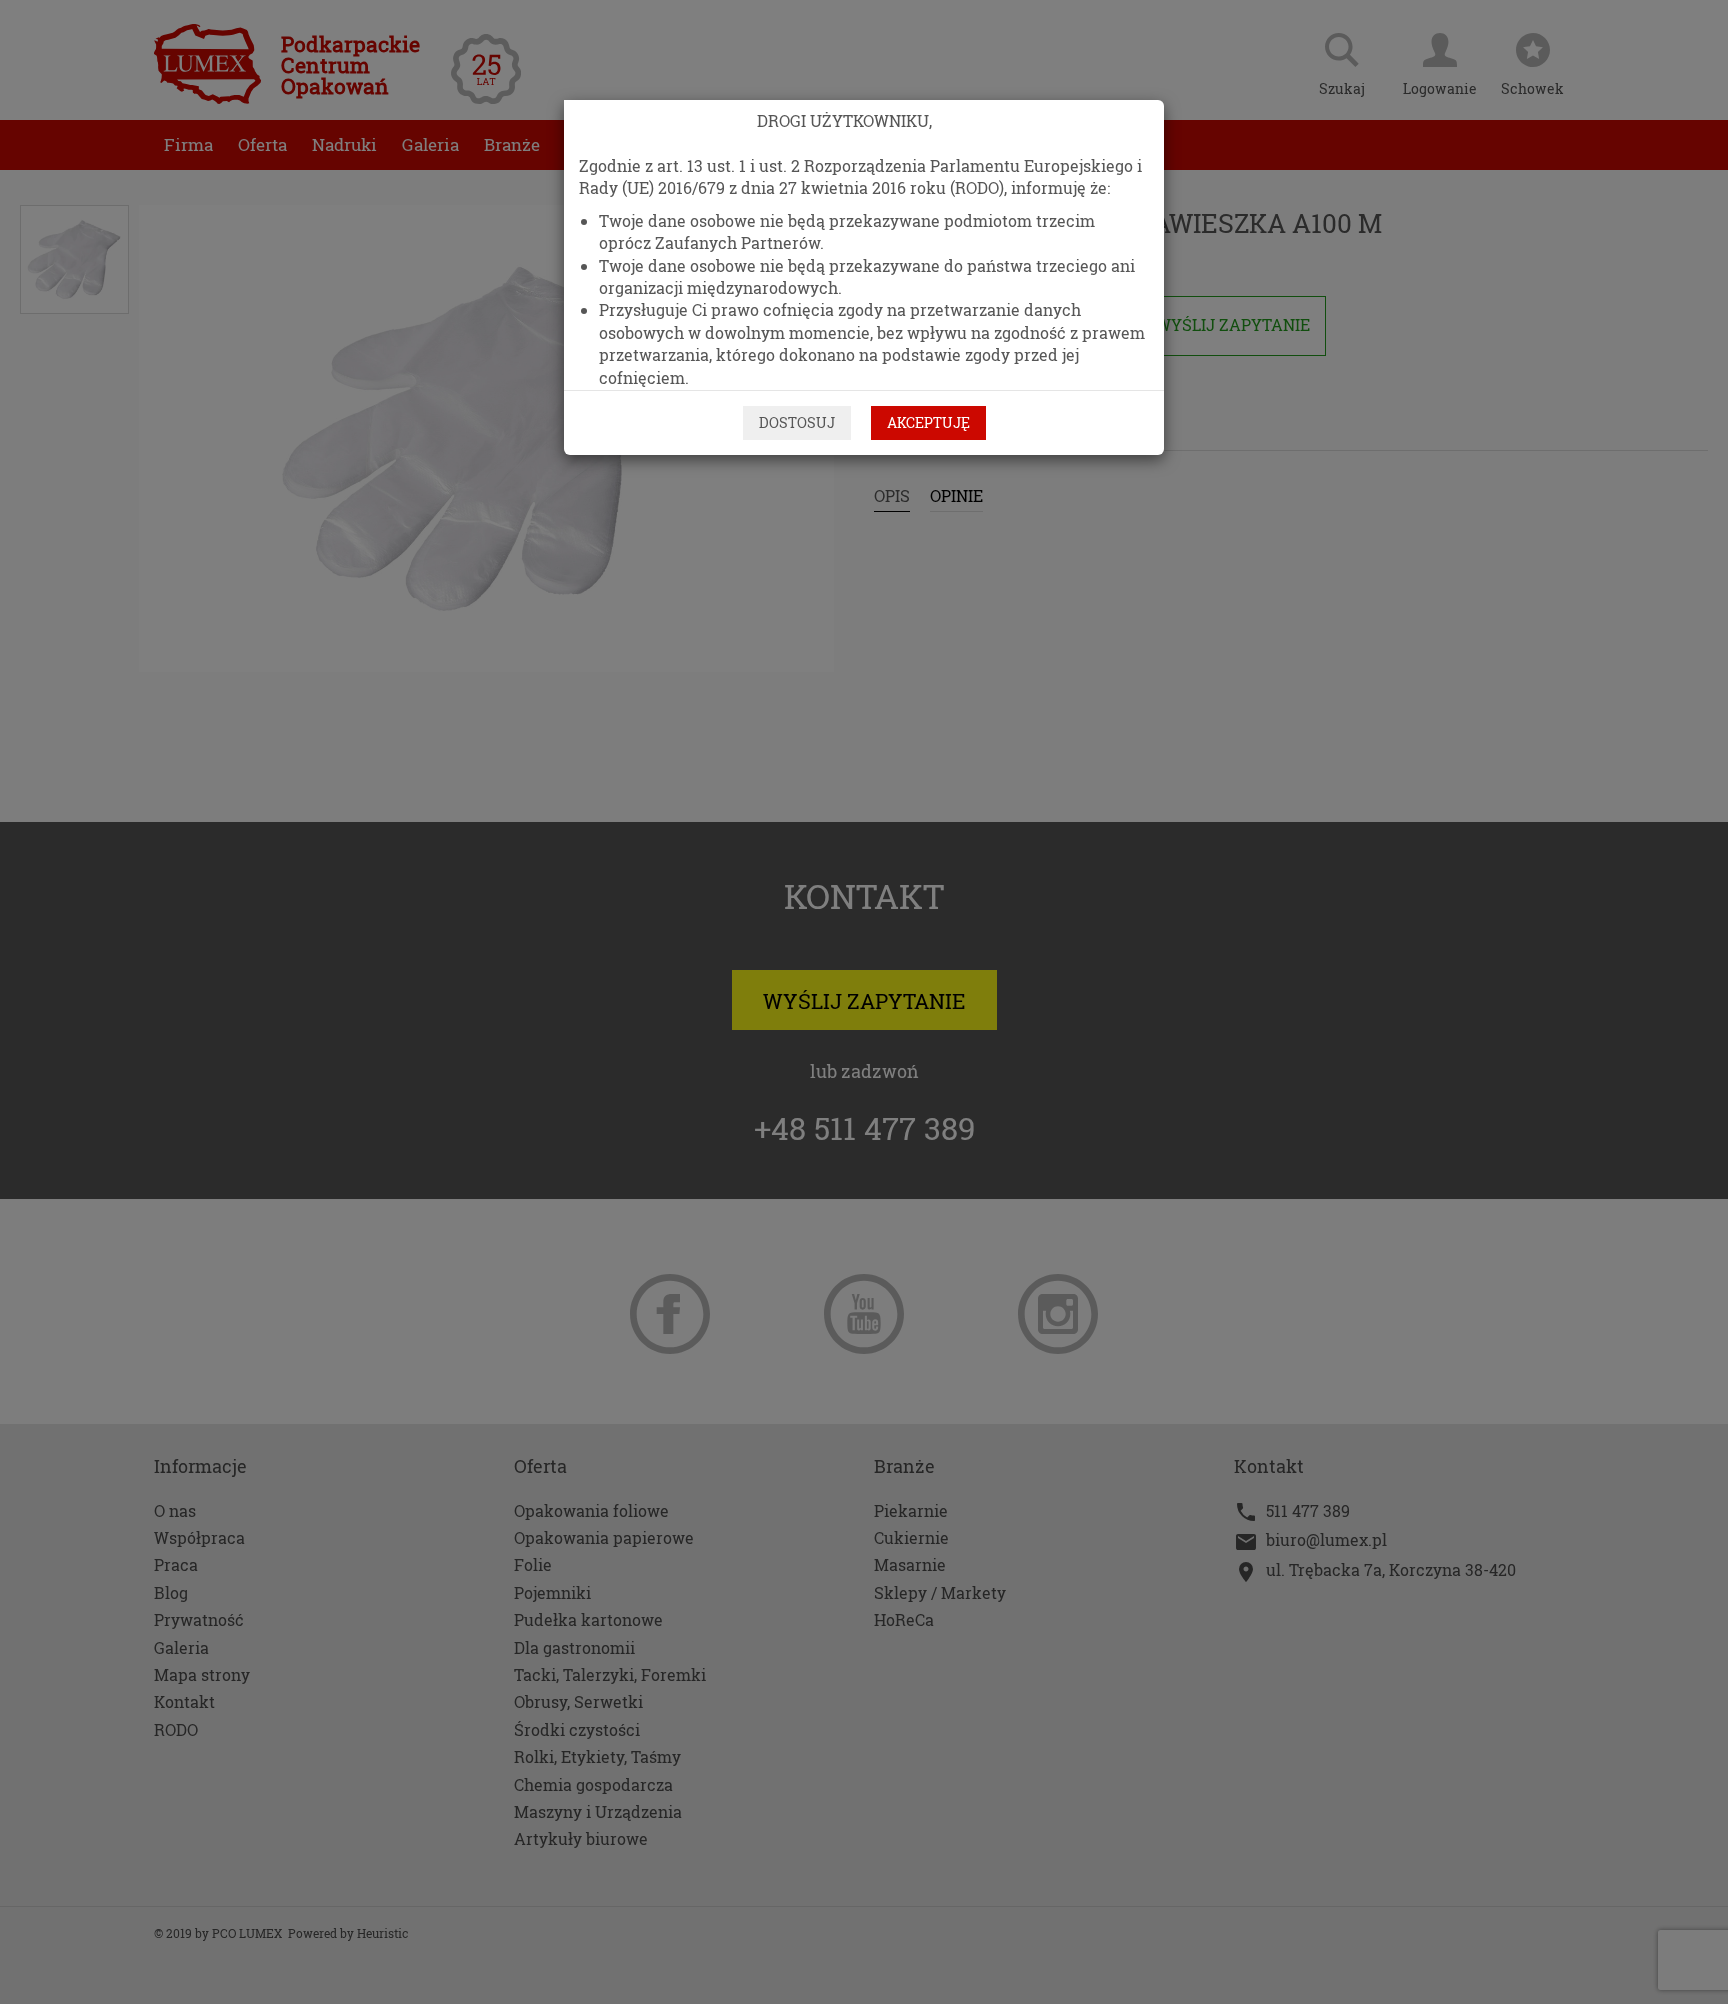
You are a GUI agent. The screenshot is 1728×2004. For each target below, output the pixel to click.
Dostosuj (797, 422)
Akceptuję (928, 422)
